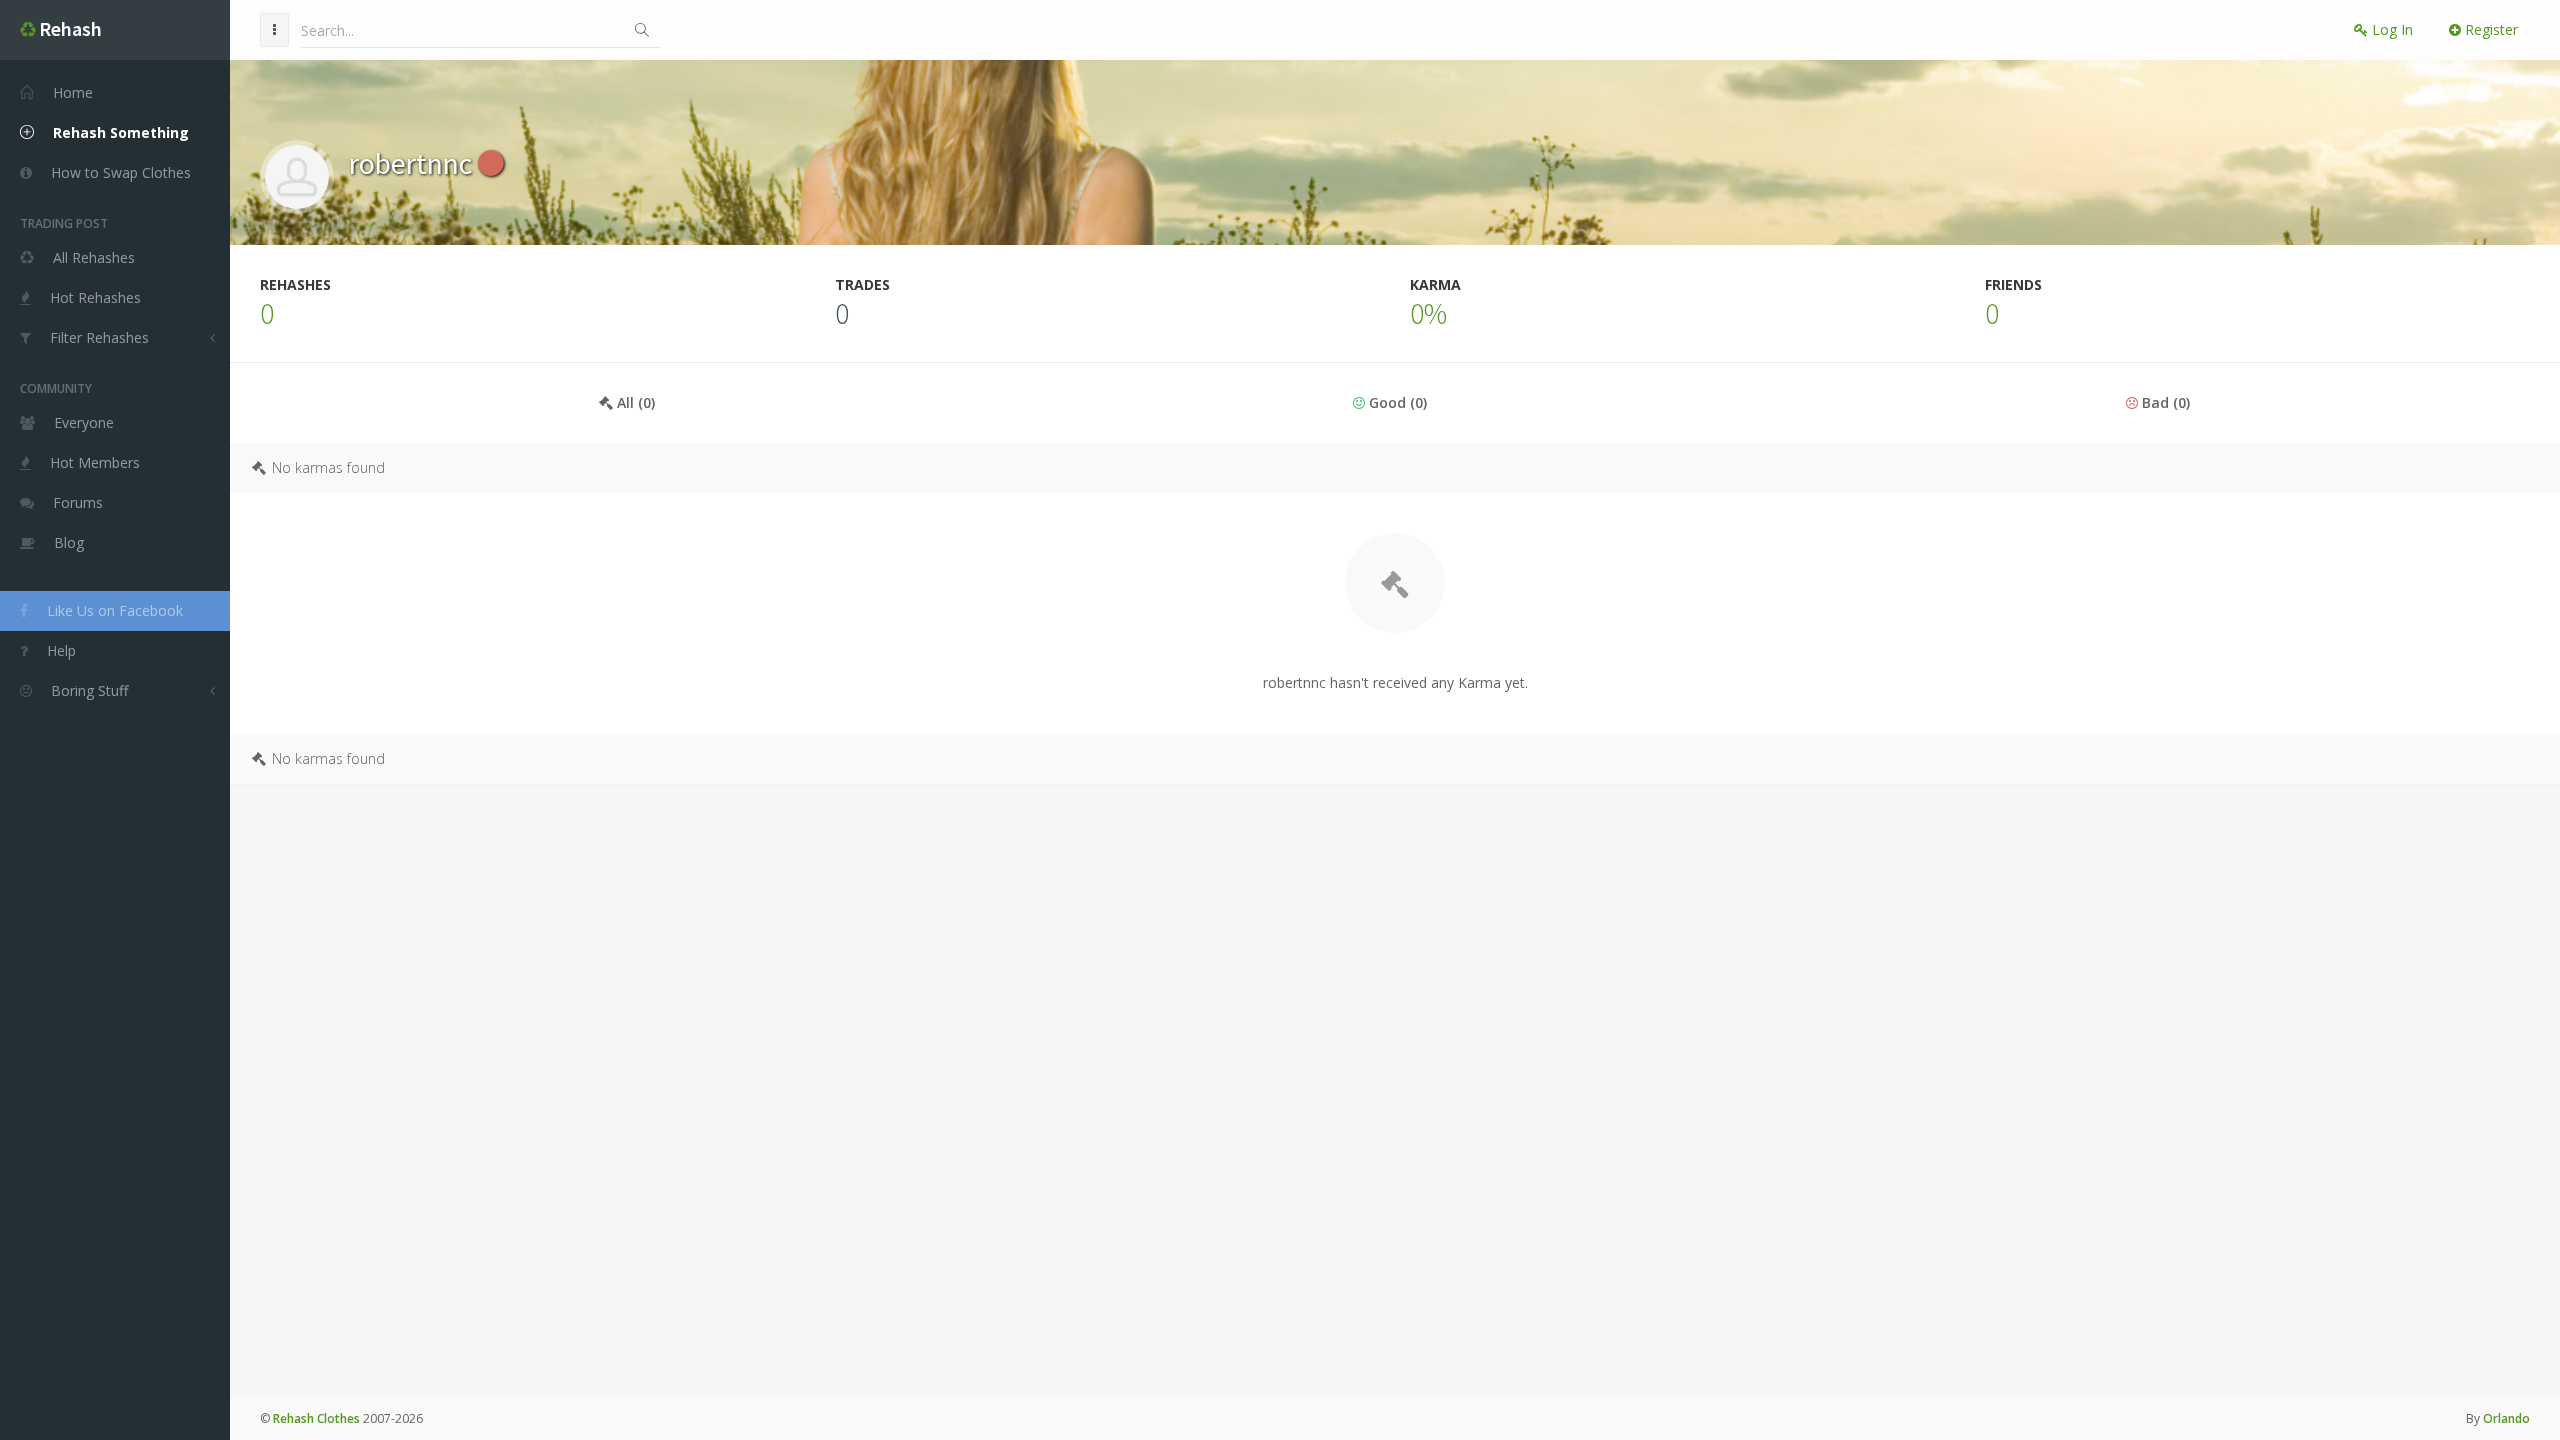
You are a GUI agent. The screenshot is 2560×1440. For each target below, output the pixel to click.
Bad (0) (2164, 402)
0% (1428, 313)
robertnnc (413, 163)
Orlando (2506, 1418)
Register (2489, 29)
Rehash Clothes (316, 1418)
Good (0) (1396, 402)
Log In (2390, 29)
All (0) (634, 402)
